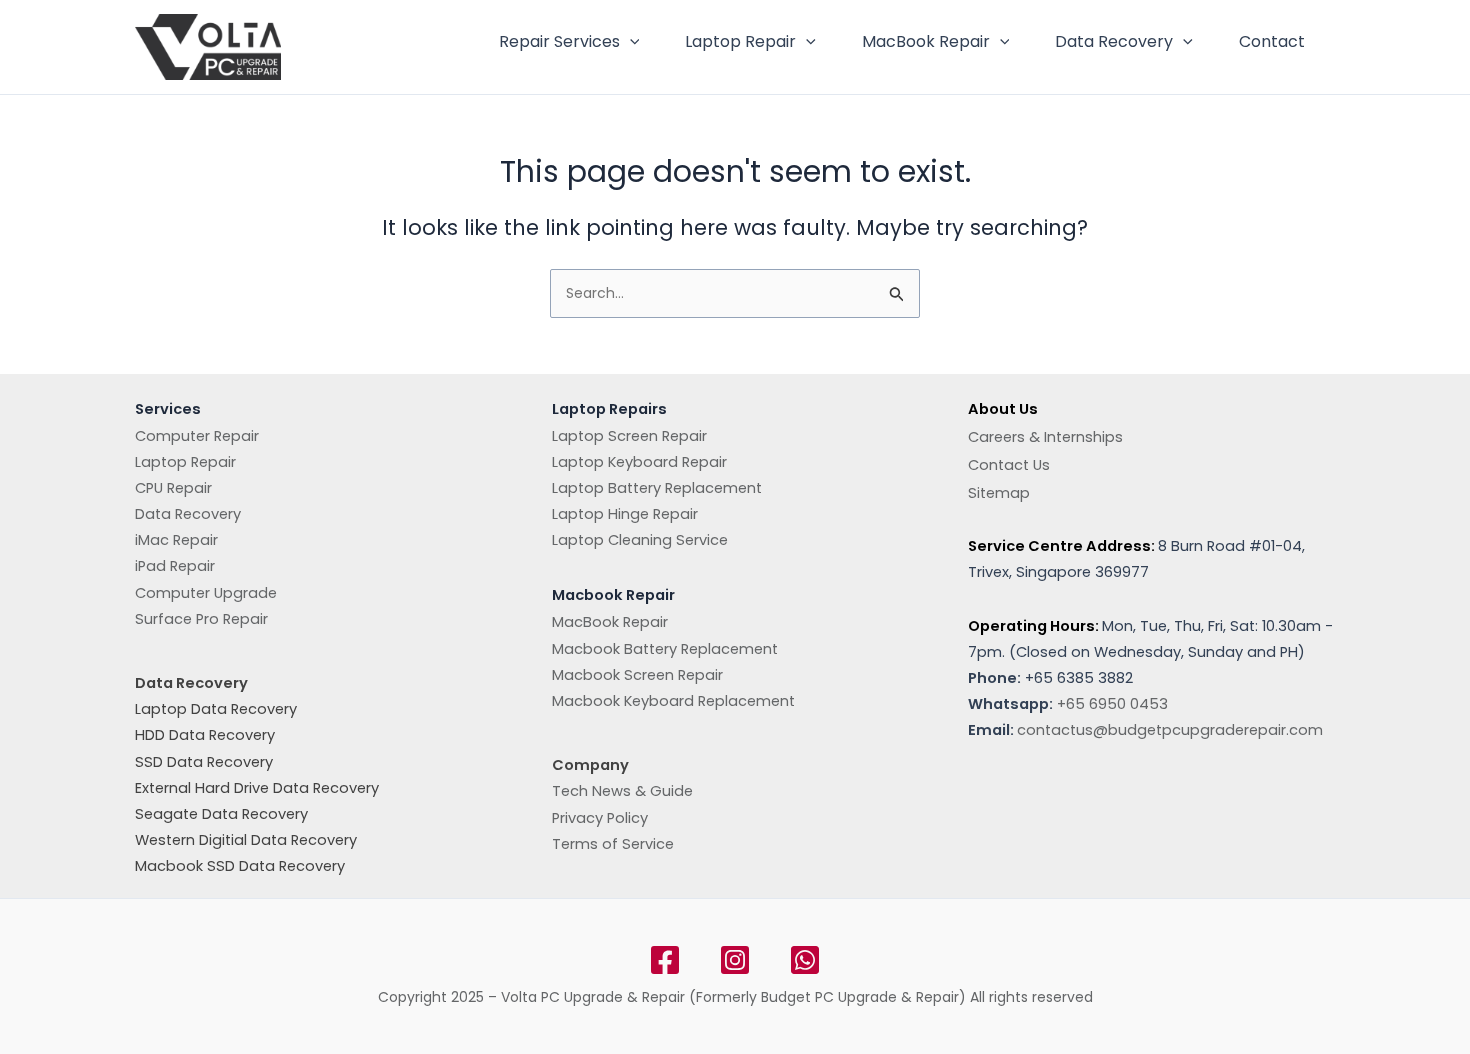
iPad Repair (175, 566)
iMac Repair (176, 540)
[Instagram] (735, 960)
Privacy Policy (600, 818)
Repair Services (559, 41)
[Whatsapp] (805, 960)
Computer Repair (197, 436)
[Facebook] (665, 960)
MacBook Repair (926, 41)
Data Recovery (1114, 41)
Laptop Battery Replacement (657, 488)
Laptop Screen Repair (629, 436)
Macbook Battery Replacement (665, 649)
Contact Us (1009, 465)
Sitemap (999, 493)
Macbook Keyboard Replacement (673, 701)
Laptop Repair (740, 41)
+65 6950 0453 (1112, 704)
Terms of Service (613, 844)
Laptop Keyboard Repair (639, 462)
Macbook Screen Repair (637, 675)
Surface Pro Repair (201, 619)
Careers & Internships (1045, 437)
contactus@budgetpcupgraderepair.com (1170, 730)
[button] (630, 42)
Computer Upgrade (206, 593)
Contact (1272, 41)
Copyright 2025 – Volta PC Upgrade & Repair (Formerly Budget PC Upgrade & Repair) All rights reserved (735, 997)
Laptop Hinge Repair (625, 514)
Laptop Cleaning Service (640, 540)
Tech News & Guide (622, 791)
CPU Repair (173, 488)
